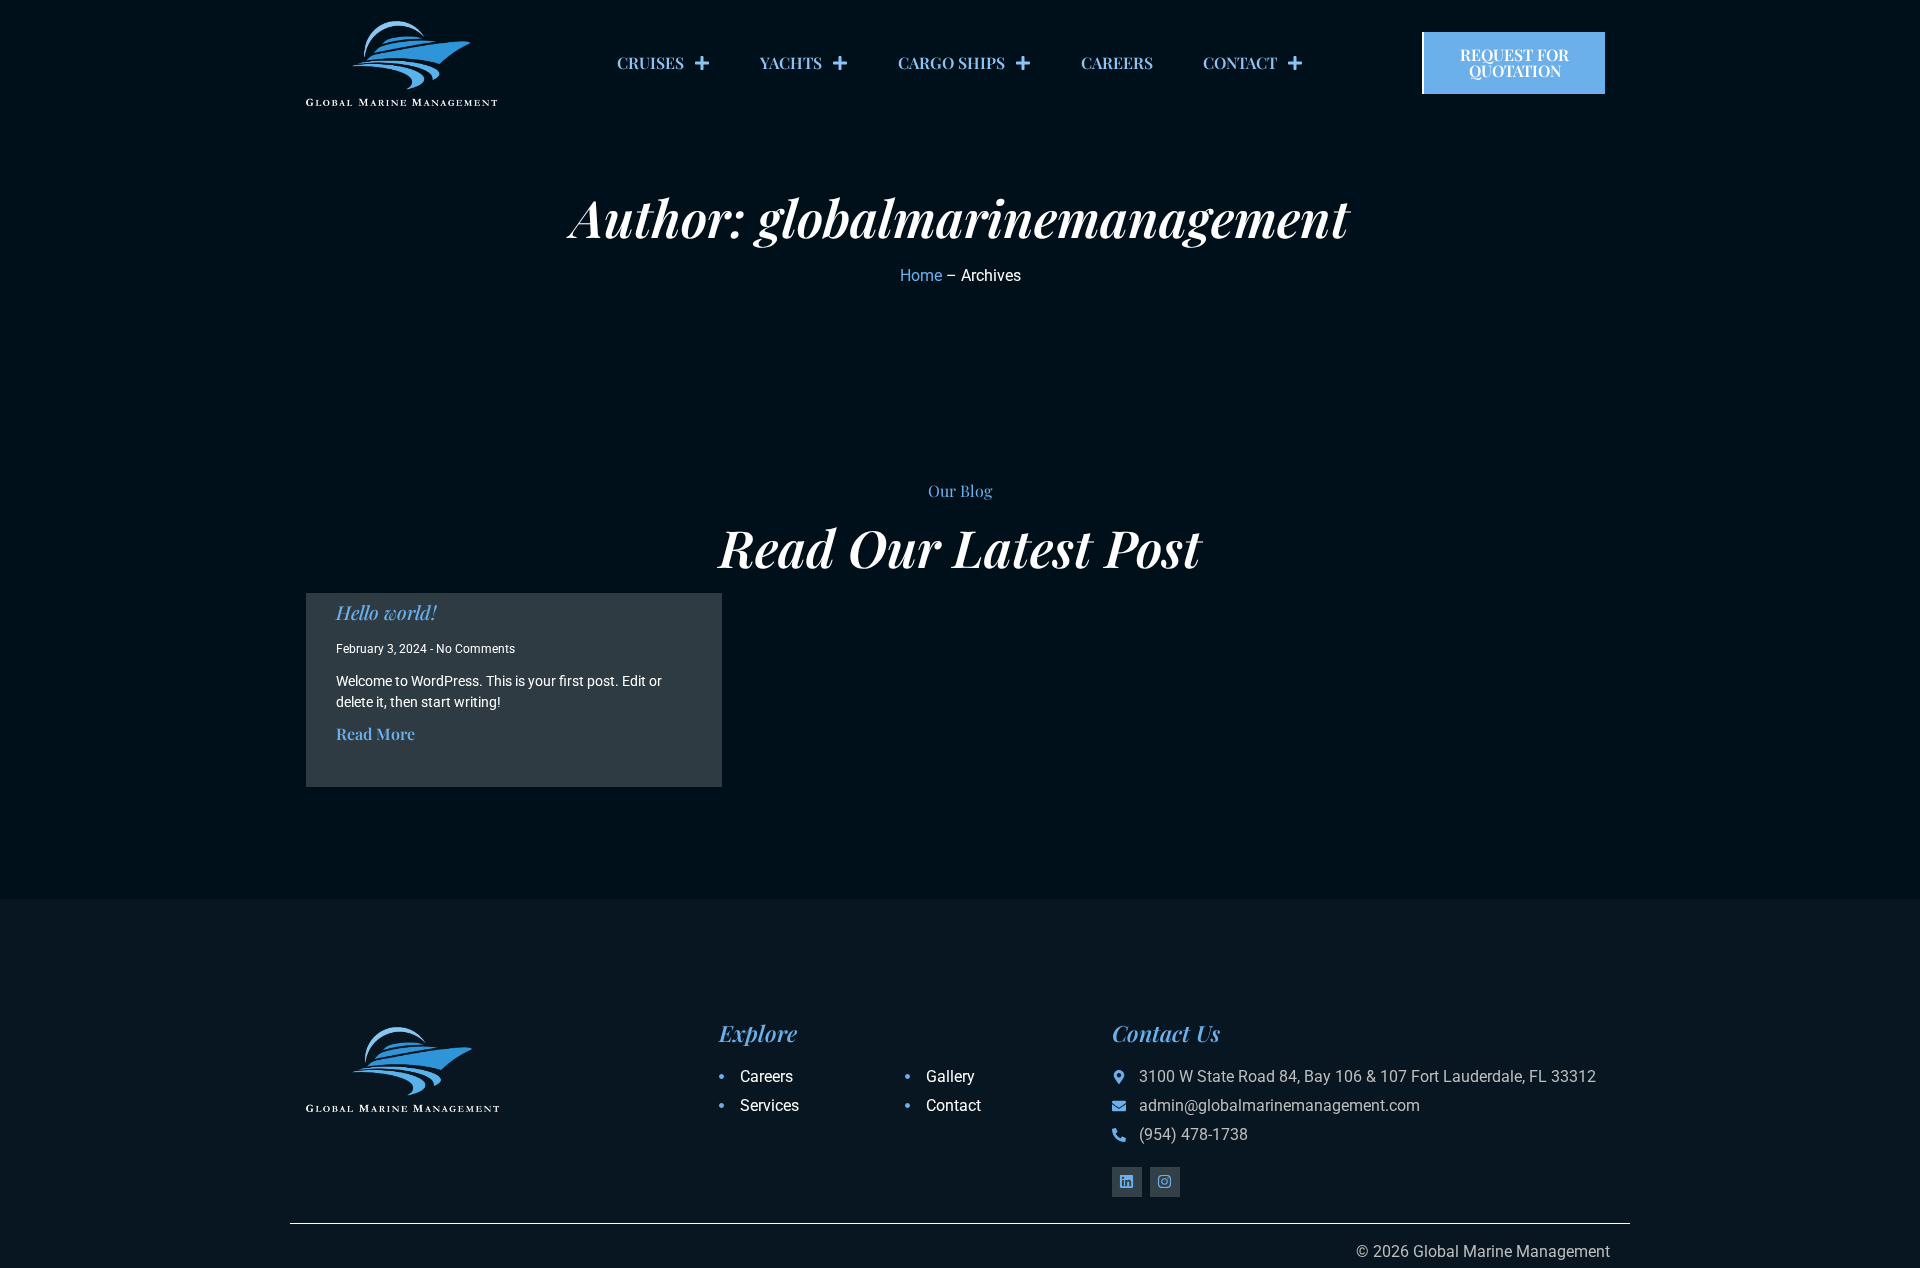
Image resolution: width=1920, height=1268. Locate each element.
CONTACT (1240, 62)
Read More (375, 733)
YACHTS (791, 62)
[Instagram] (1165, 1182)
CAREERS (1117, 62)
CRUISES (650, 62)
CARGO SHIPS (951, 62)
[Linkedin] (1127, 1182)
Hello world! (386, 612)
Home (921, 275)
